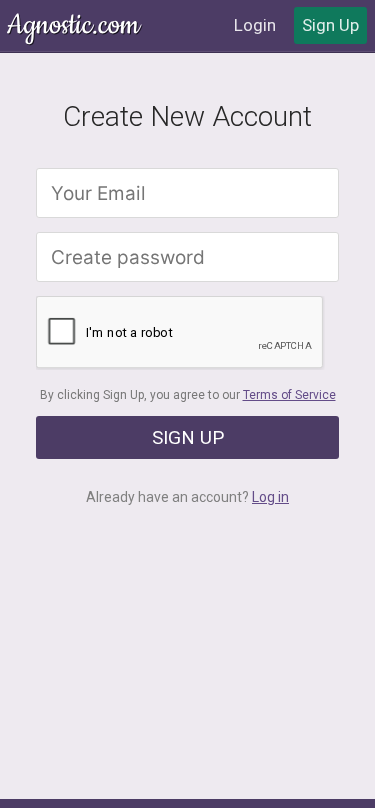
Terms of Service (289, 395)
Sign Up (330, 25)
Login (255, 25)
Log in (270, 497)
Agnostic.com (75, 25)
